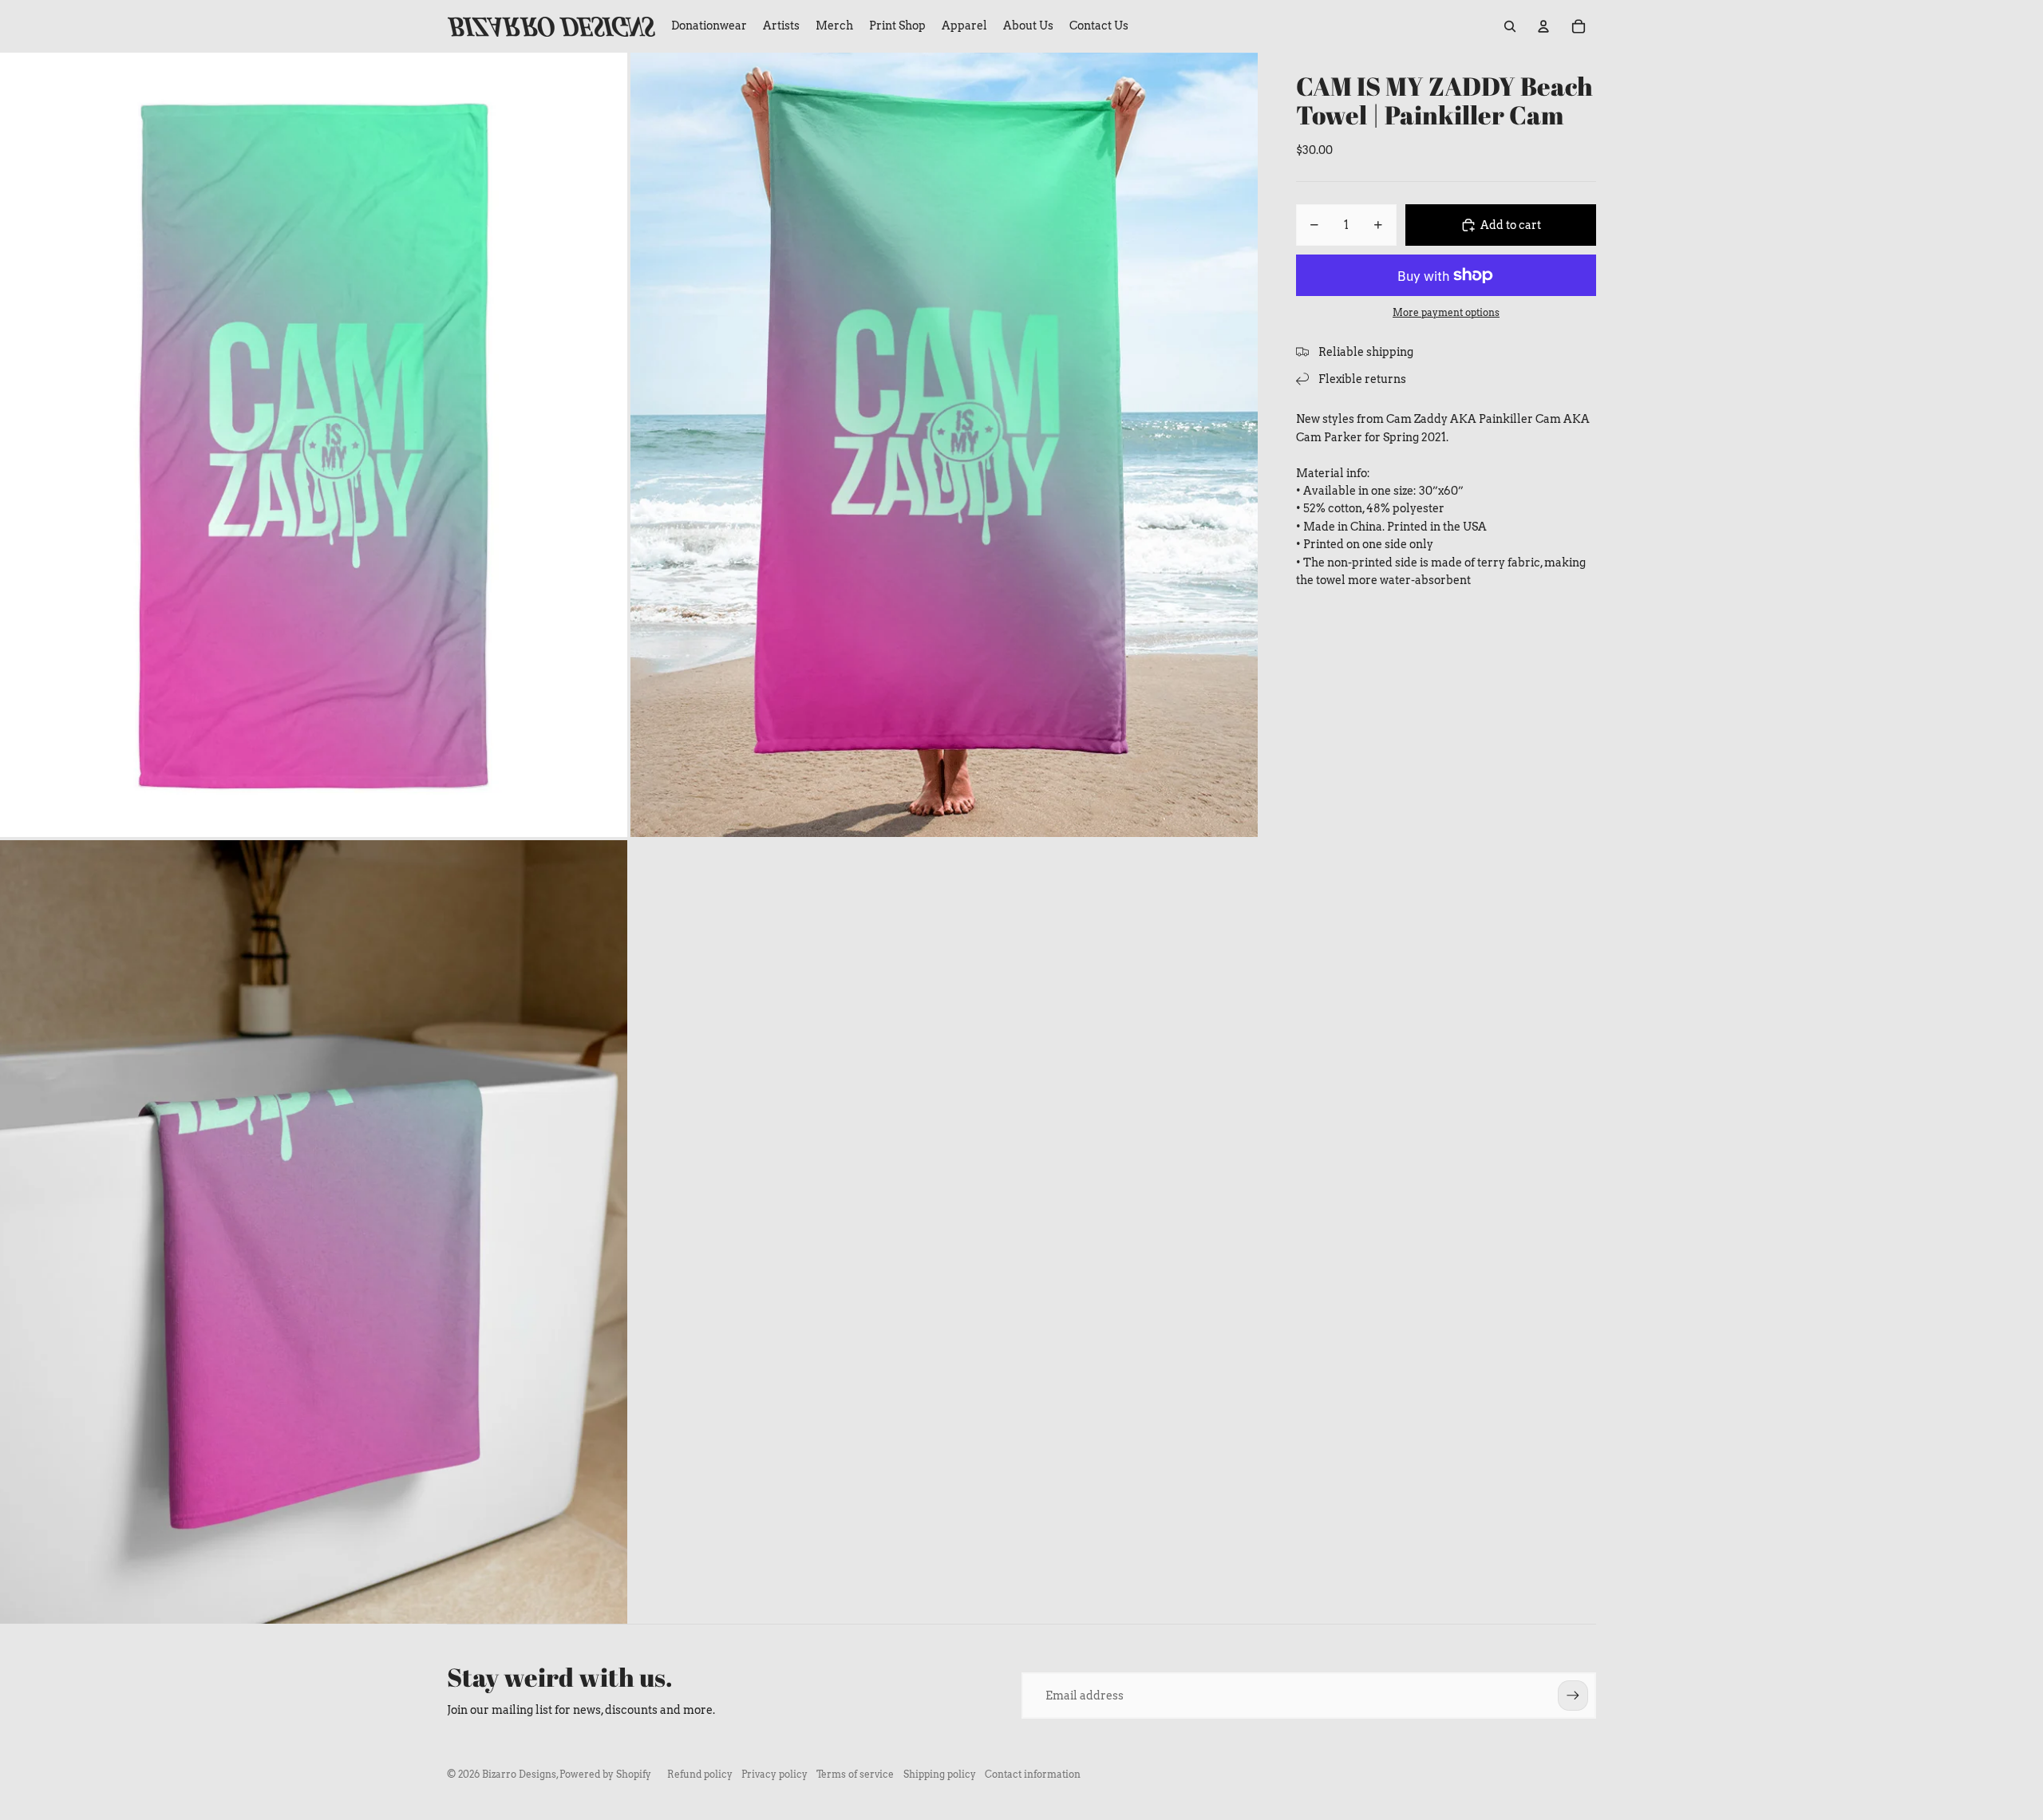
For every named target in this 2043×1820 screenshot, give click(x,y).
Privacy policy (775, 1774)
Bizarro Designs (519, 1774)
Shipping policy (940, 1774)
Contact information (1033, 1774)
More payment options (1446, 313)
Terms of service (855, 1774)
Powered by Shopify (605, 1774)
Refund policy (700, 1774)
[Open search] (1510, 26)
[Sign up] (1573, 1696)
